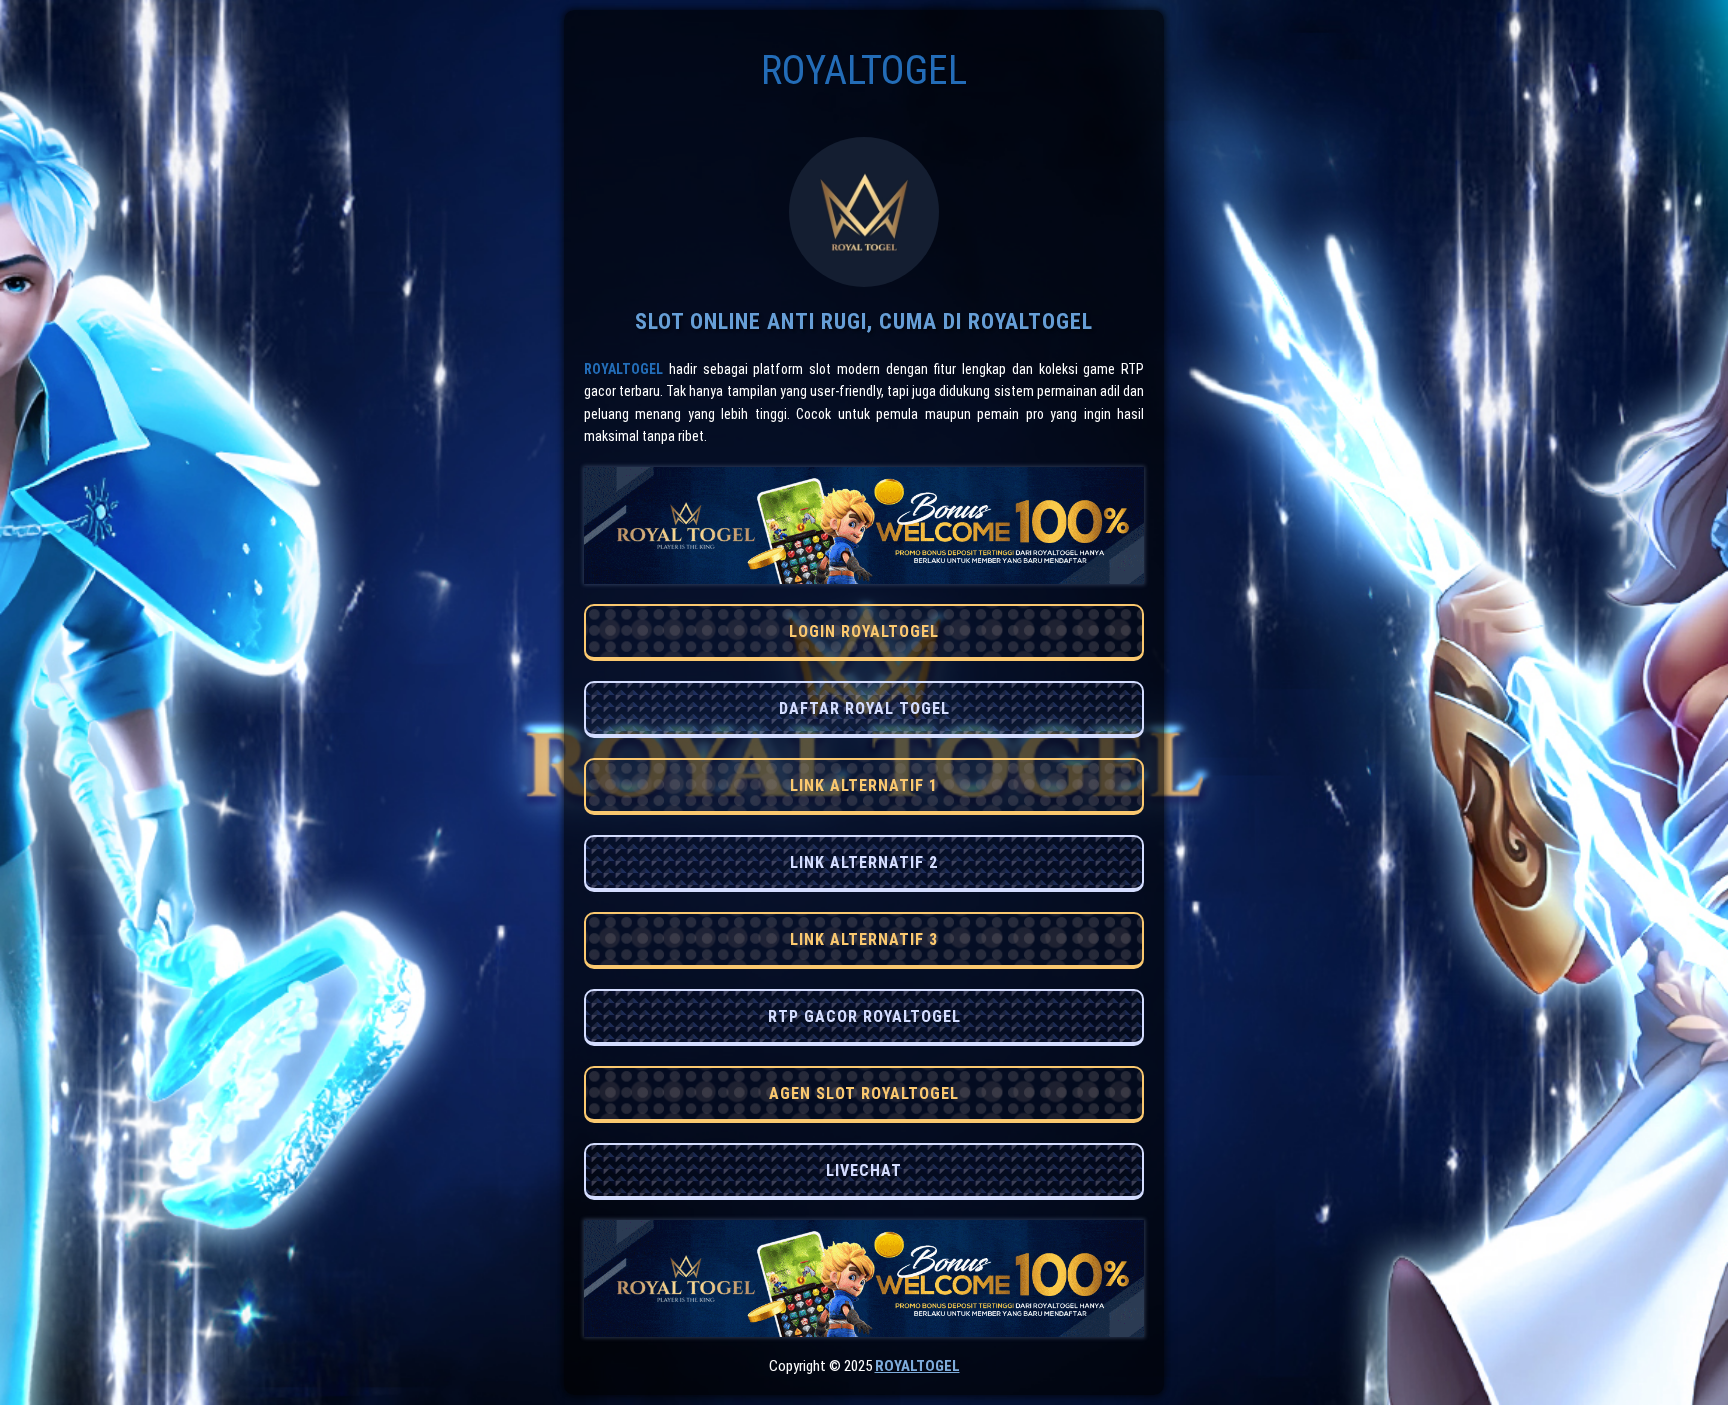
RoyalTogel (623, 369)
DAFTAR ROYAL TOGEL (864, 708)
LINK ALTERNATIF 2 (864, 862)
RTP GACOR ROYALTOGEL (864, 1016)
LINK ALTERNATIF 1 (864, 785)
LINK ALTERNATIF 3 (864, 939)
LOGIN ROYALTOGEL (864, 631)
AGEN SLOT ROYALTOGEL (864, 1093)
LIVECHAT (864, 1170)
